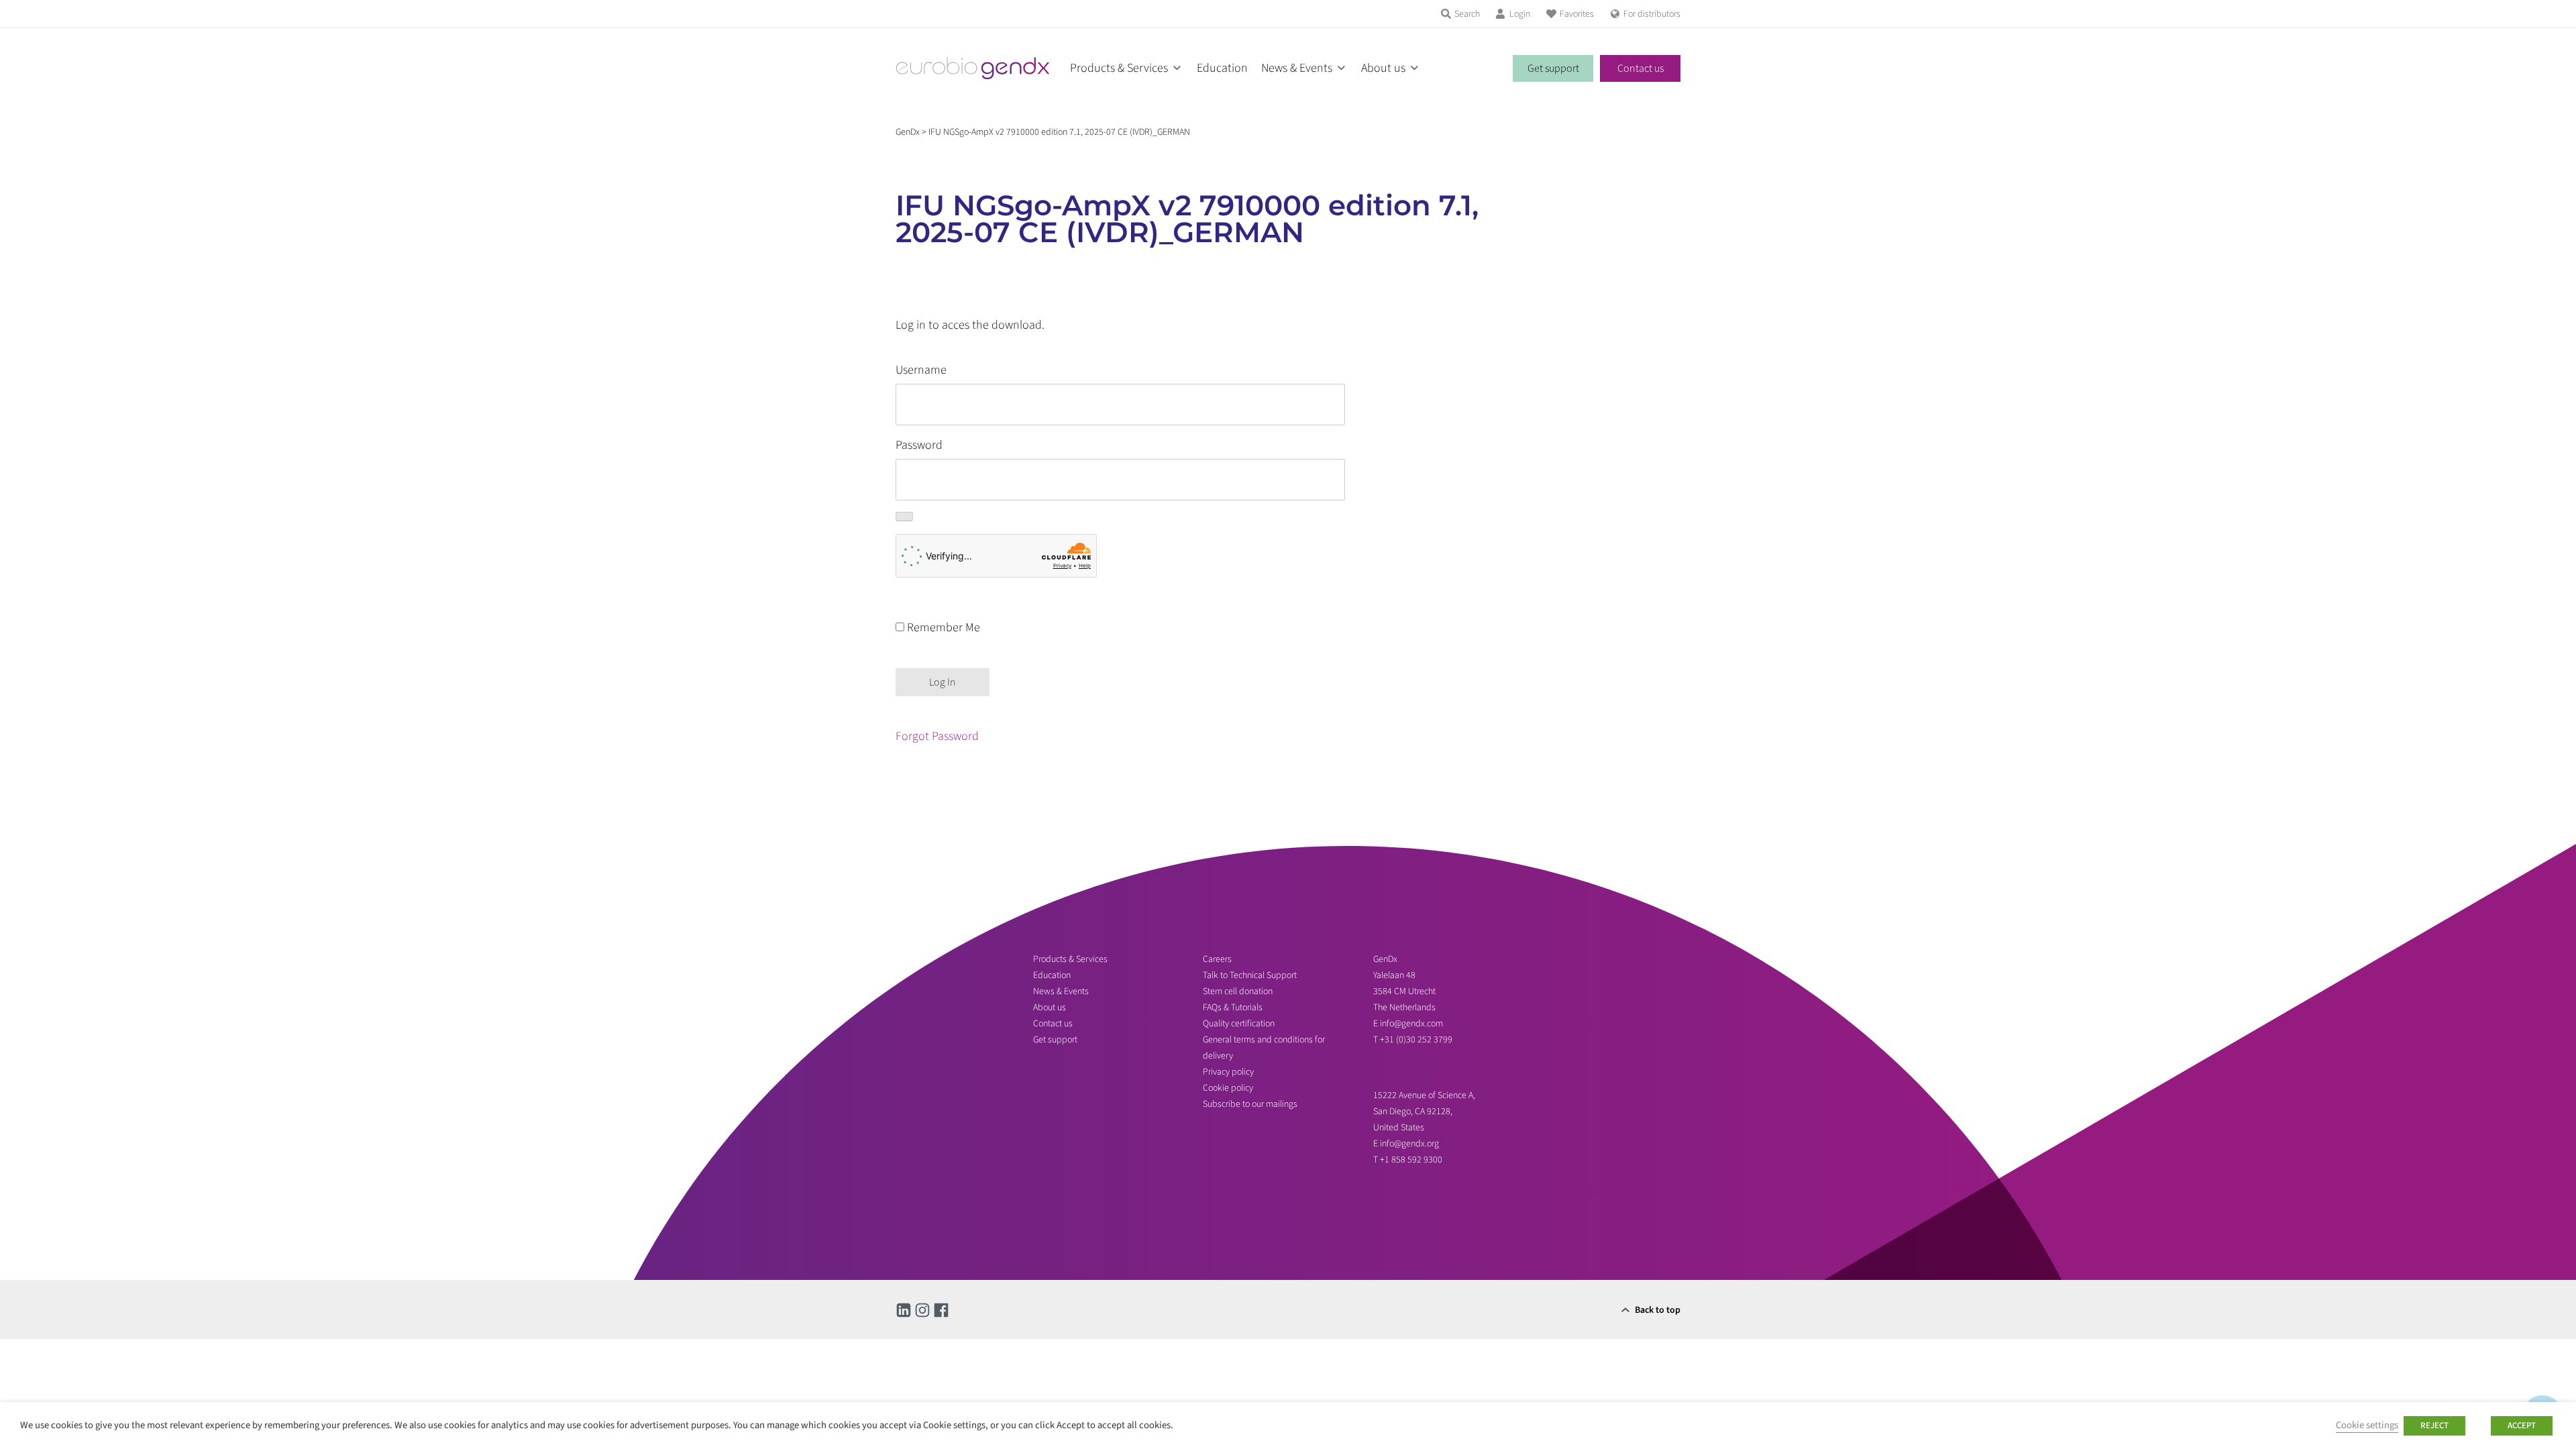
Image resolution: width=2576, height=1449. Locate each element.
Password (919, 445)
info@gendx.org (1409, 1144)
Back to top (1658, 1310)
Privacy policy (1228, 1072)
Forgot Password (937, 736)
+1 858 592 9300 (1411, 1160)
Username (921, 370)
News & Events (1297, 68)
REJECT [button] (2434, 1426)
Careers (1217, 959)
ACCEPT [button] (2522, 1426)
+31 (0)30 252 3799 (1417, 1040)
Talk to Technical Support (1250, 975)
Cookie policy (1228, 1088)
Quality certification (1239, 1024)
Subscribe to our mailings (1250, 1104)
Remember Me (942, 628)
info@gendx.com (1411, 1024)
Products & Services (1119, 68)
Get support (1553, 68)
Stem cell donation (1238, 991)
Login (1520, 14)
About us (1383, 68)
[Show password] (904, 517)
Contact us (1641, 68)
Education (1222, 68)
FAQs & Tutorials (1233, 1008)
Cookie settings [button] (2367, 1425)
